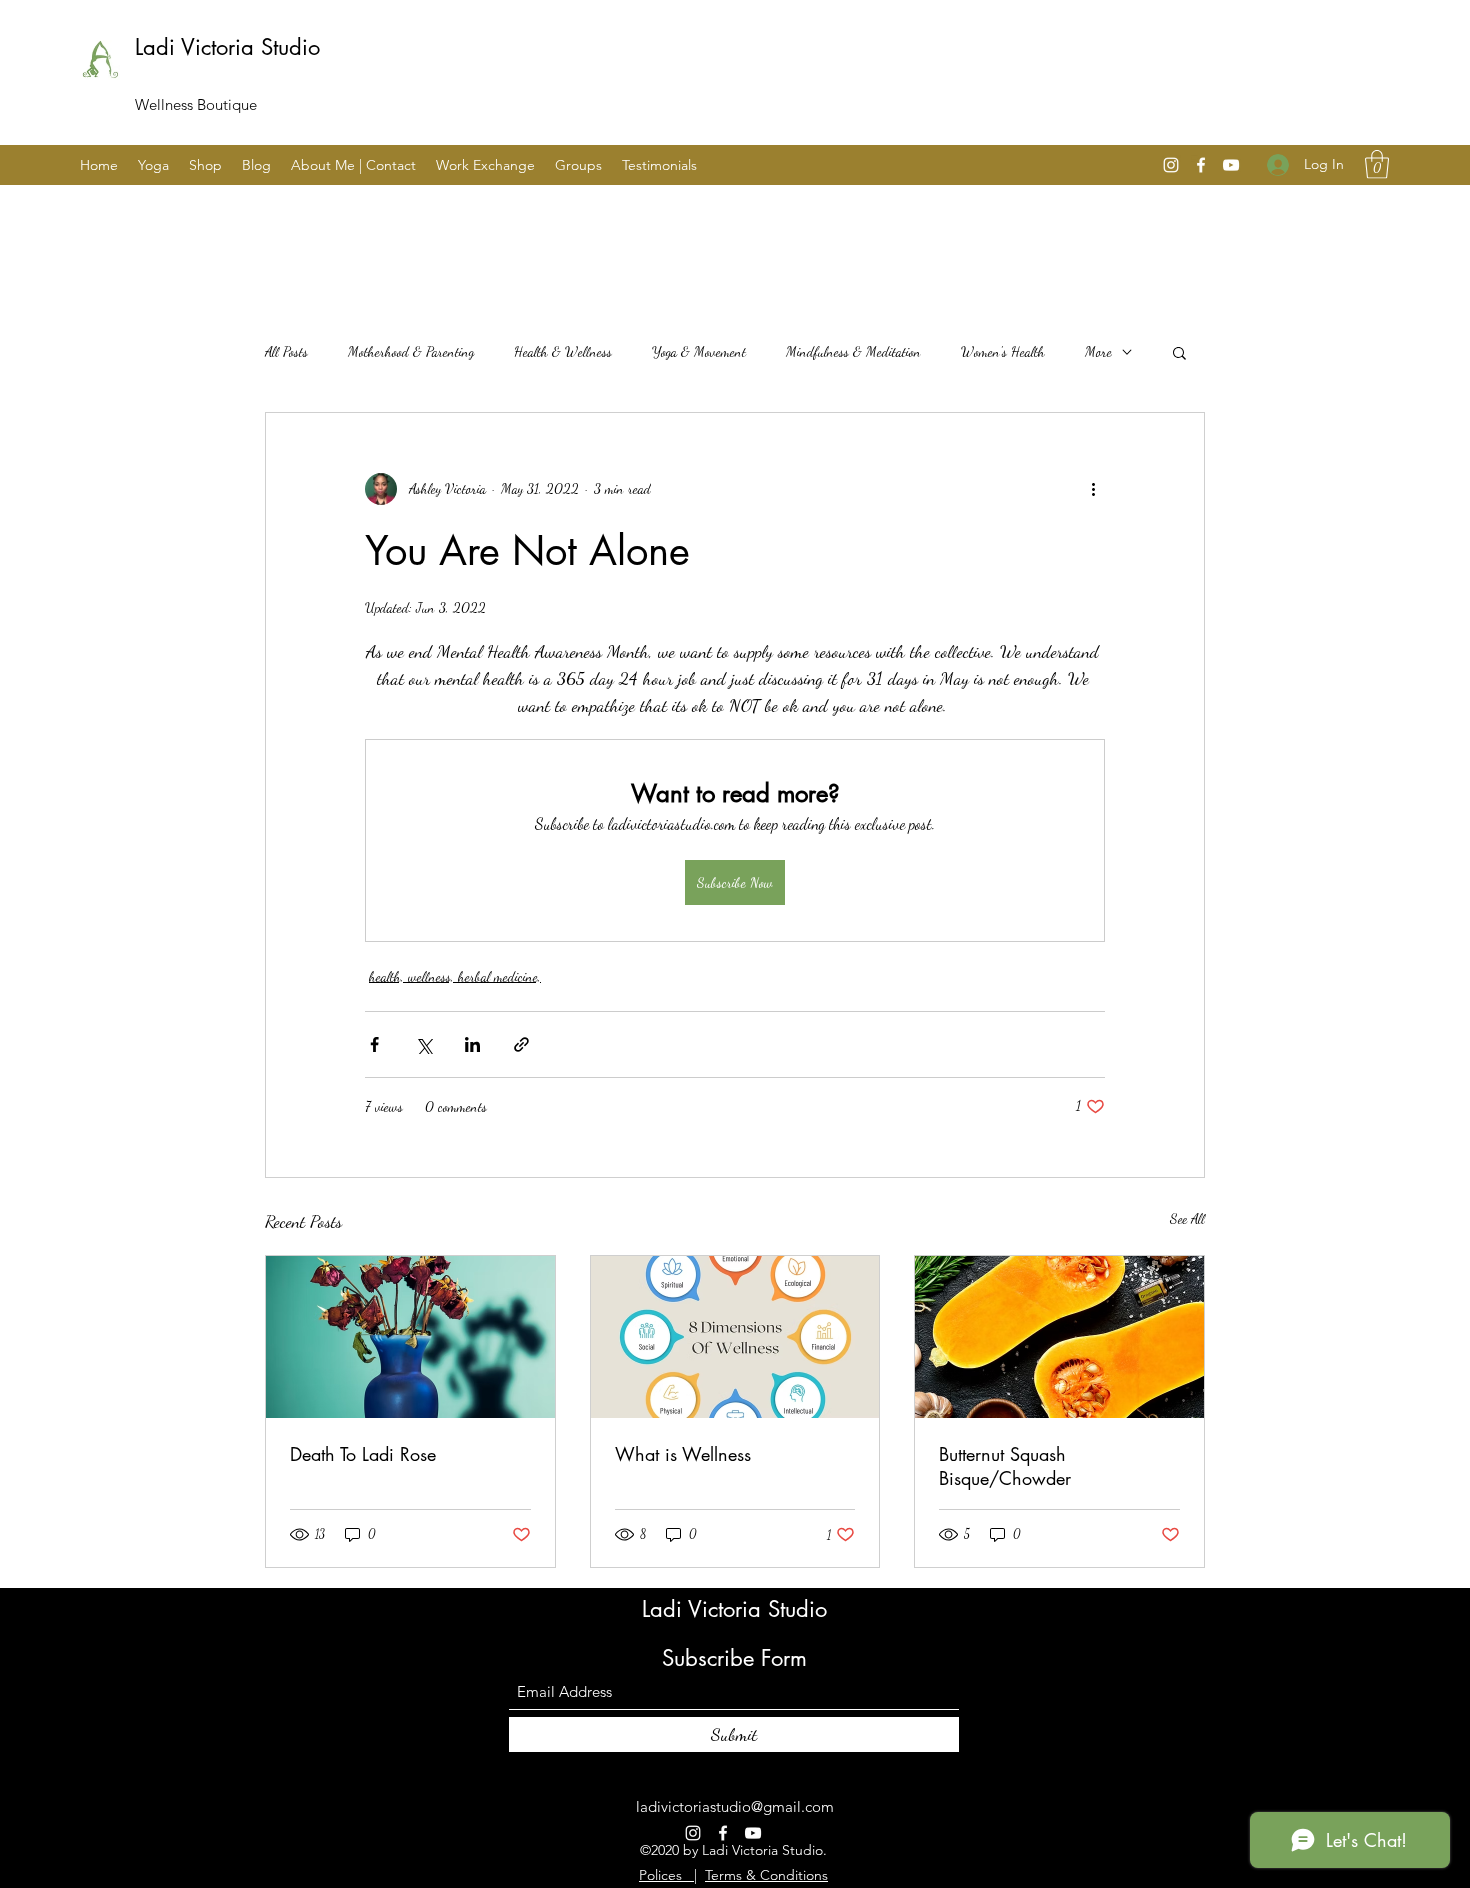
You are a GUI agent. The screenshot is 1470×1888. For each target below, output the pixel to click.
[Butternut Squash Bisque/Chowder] (1059, 1337)
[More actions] (1093, 489)
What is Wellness (683, 1454)
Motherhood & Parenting (411, 351)
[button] (1377, 164)
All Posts (286, 351)
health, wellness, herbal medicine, (455, 976)
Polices (666, 1875)
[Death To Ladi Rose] (410, 1337)
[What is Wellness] (735, 1337)
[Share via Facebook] (374, 1044)
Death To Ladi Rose (363, 1454)
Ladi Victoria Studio (227, 47)
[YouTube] (1231, 165)
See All (1187, 1218)
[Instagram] (1171, 165)
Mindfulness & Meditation (853, 351)
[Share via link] (521, 1044)
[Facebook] (1201, 165)
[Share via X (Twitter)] (423, 1044)
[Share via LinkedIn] (472, 1044)
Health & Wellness (563, 351)
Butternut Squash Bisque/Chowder (1005, 1466)
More (1098, 351)
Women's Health (1003, 351)
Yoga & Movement (699, 351)
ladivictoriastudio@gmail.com (735, 1806)
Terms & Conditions (766, 1875)
